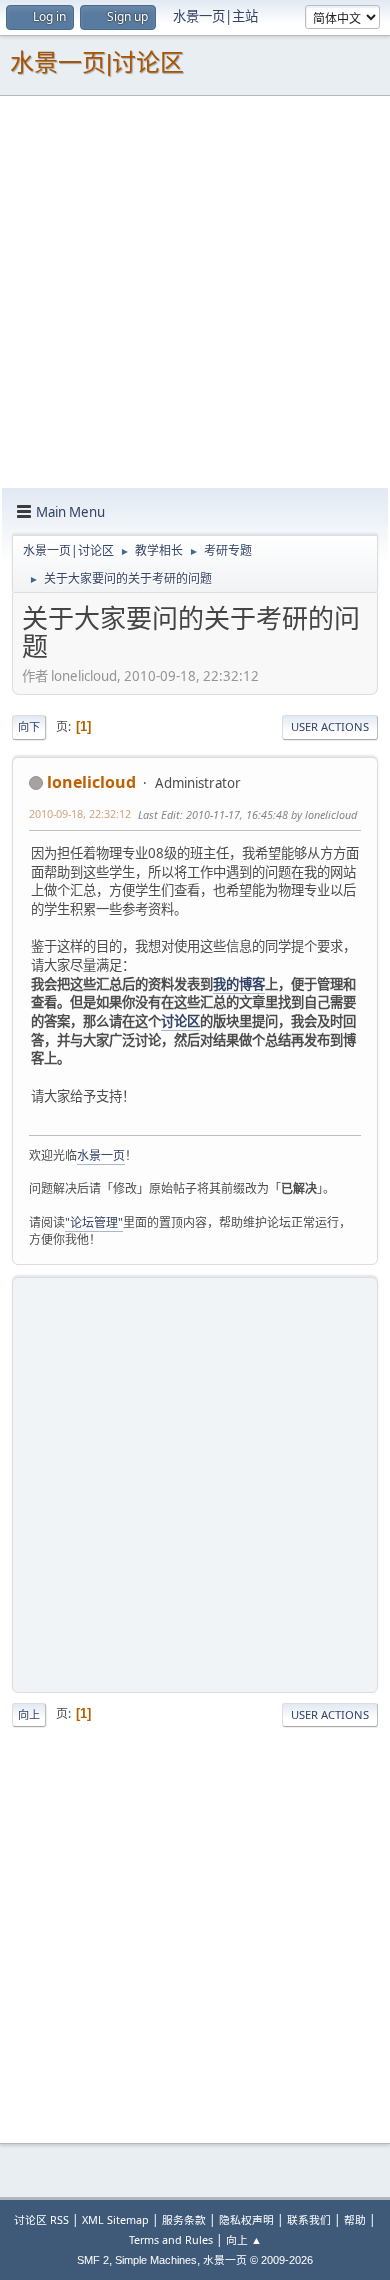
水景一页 (101, 1155)
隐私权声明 (246, 2219)
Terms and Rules (171, 2239)
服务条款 (184, 2219)
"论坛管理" (94, 1222)
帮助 (355, 2219)
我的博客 (239, 984)
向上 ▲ (244, 2239)
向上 (29, 1714)
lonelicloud (91, 782)
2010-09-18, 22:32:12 (80, 813)
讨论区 (180, 1021)
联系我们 (309, 2219)
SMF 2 (93, 2260)
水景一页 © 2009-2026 (258, 2260)
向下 (29, 726)
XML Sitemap (115, 2219)
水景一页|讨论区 (97, 62)
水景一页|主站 (215, 16)
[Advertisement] (195, 291)
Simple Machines (156, 2260)
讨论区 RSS (41, 2219)
